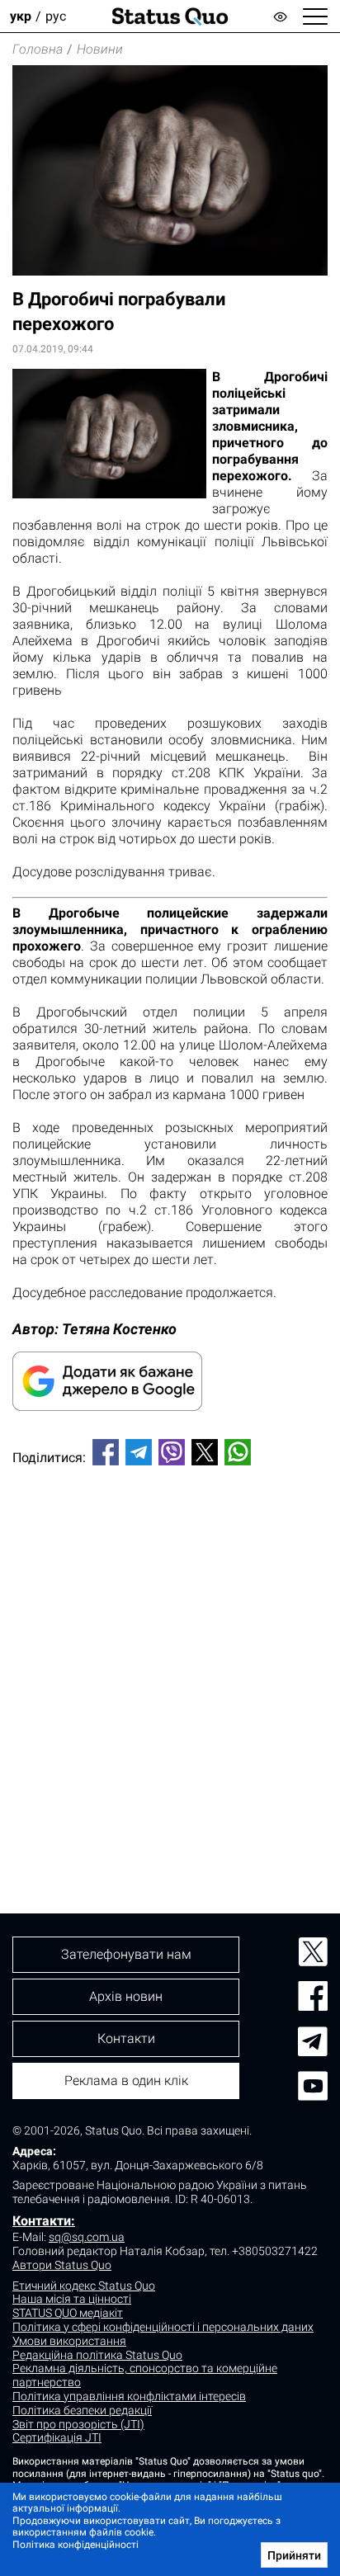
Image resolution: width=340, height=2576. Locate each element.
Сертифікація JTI (57, 2437)
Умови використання (69, 2341)
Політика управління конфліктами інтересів (129, 2396)
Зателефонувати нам (126, 1954)
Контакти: (44, 2221)
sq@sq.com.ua (87, 2237)
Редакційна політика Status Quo (97, 2355)
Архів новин (126, 1996)
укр (21, 16)
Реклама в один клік (126, 2081)
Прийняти (294, 2555)
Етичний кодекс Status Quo (84, 2286)
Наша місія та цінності (72, 2299)
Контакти (126, 2038)
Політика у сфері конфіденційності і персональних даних (163, 2327)
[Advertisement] (170, 1662)
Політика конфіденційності (76, 2545)
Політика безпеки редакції (82, 2410)
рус (56, 16)
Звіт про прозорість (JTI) (78, 2424)
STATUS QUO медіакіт (68, 2313)
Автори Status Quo (62, 2265)
